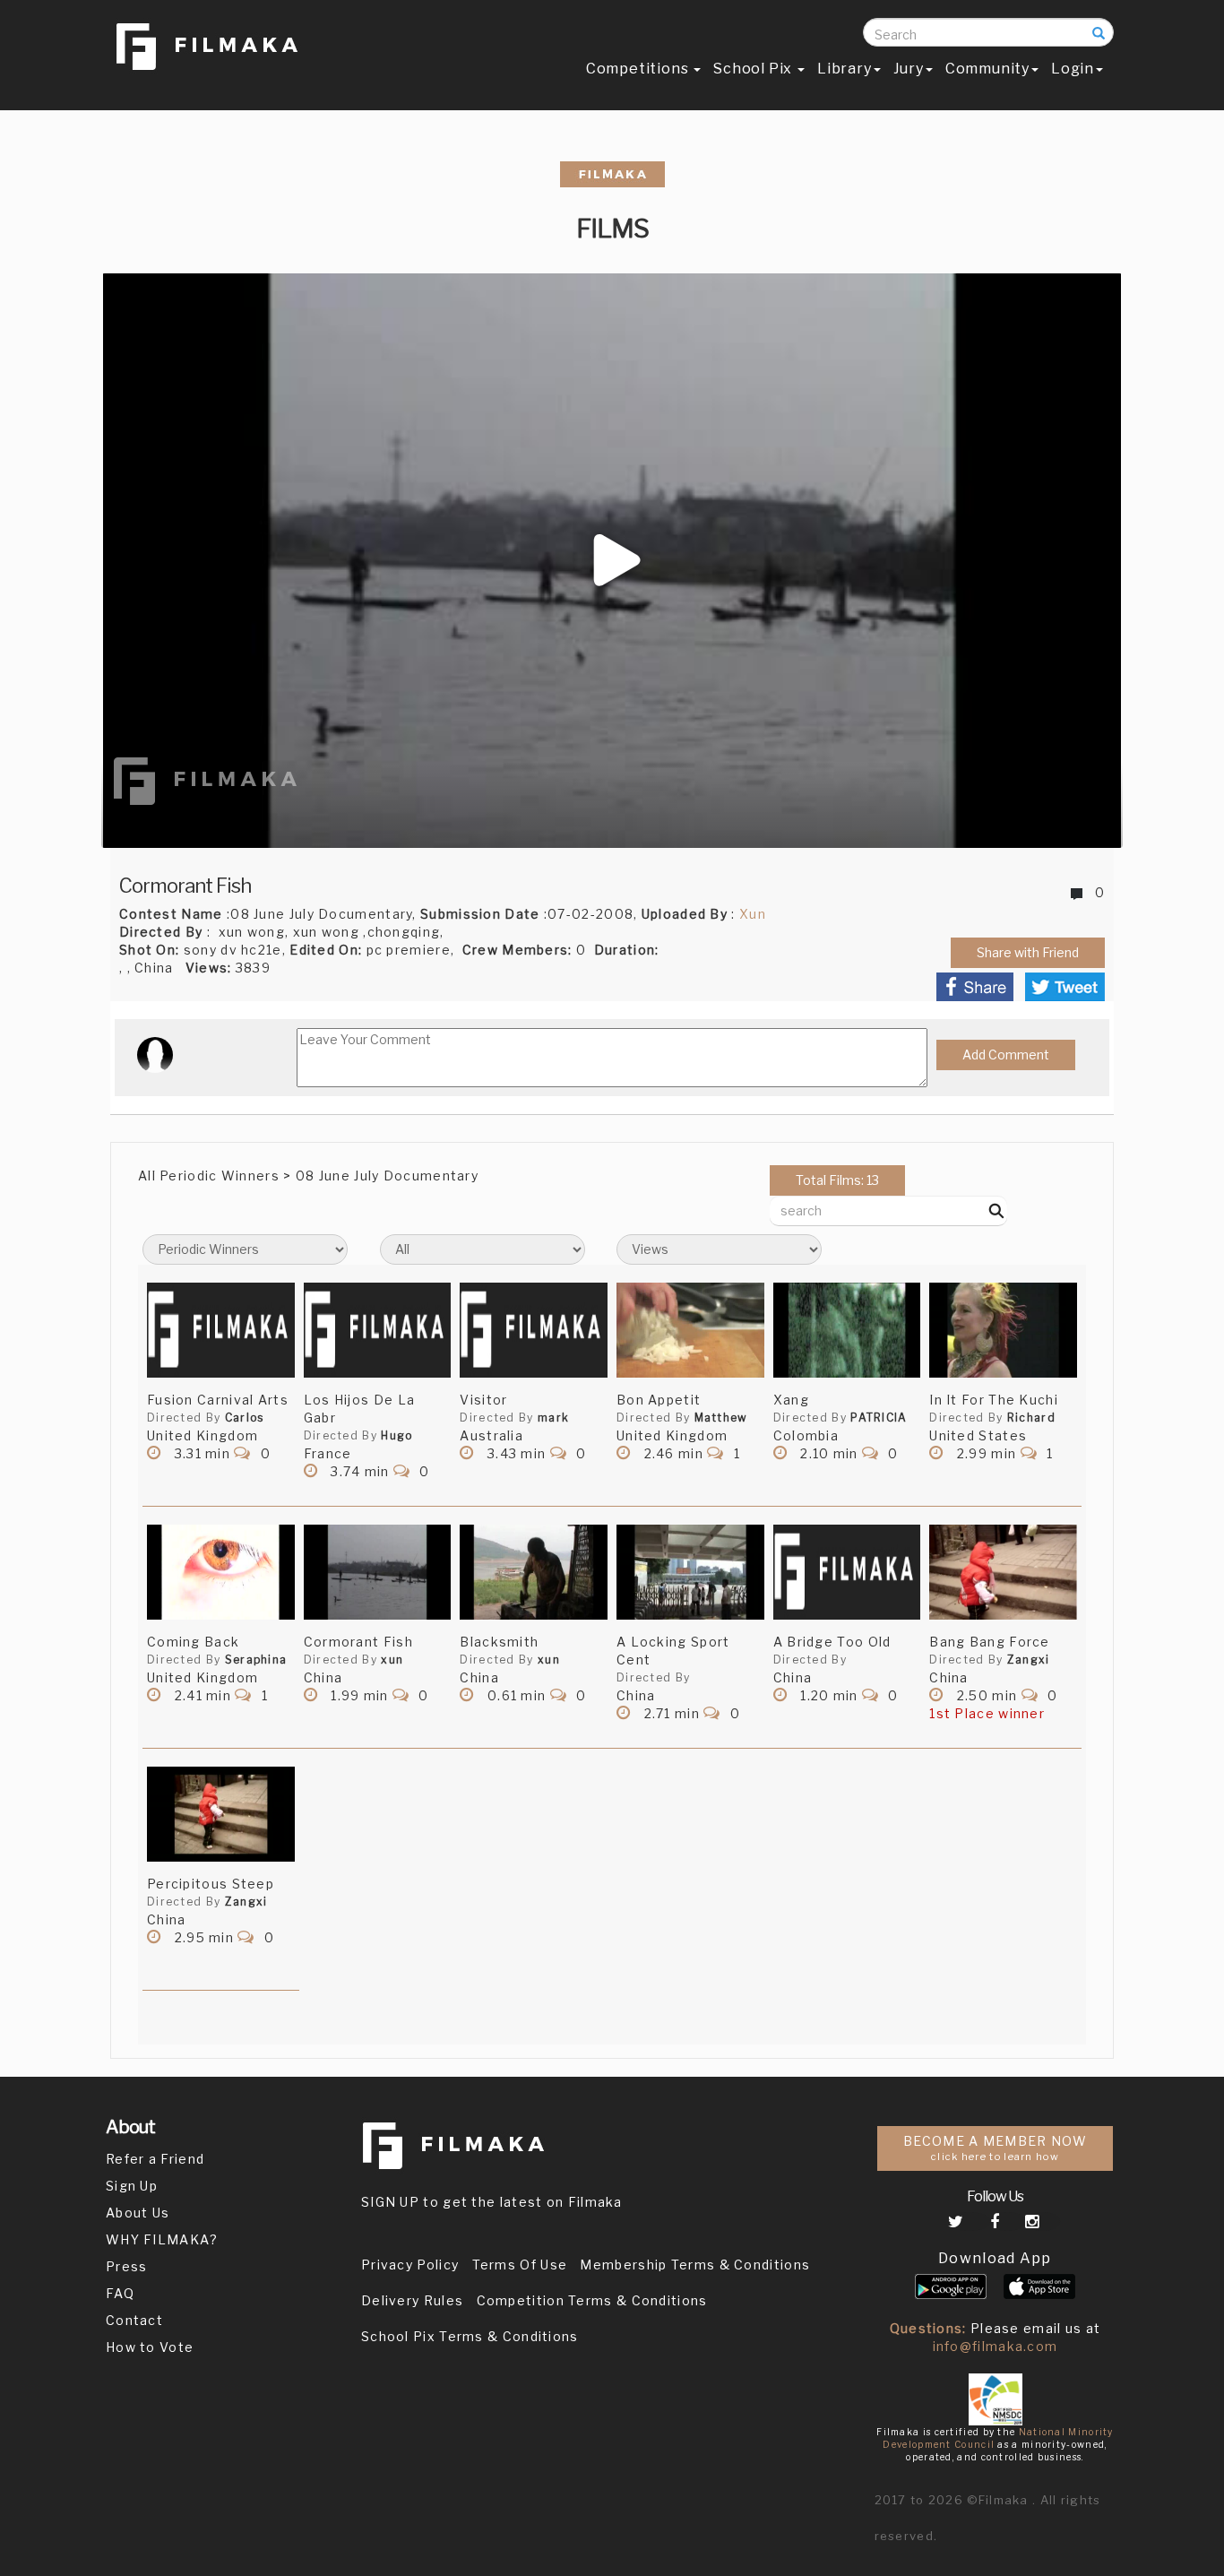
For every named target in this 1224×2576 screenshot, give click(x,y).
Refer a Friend (155, 2159)
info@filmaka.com (996, 2346)
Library (845, 69)
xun (392, 1660)
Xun (753, 914)
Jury (909, 69)
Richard (1031, 1418)
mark (553, 1418)
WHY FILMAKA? (162, 2239)
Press (127, 2266)
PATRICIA (879, 1418)
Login (1073, 69)
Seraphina (256, 1660)
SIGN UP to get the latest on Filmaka (492, 2202)
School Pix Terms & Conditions (470, 2336)
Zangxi (1029, 1660)
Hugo (397, 1435)
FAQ (120, 2293)
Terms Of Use (520, 2265)
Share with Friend (1028, 952)
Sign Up (132, 2186)
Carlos (245, 1418)
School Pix (754, 69)
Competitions (639, 69)
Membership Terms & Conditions (695, 2265)
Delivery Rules (412, 2300)
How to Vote (150, 2347)
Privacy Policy (410, 2265)
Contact (134, 2320)
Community (987, 69)
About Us (138, 2213)
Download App (995, 2258)
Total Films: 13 (837, 1180)
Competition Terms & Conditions (592, 2300)
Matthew (721, 1418)
